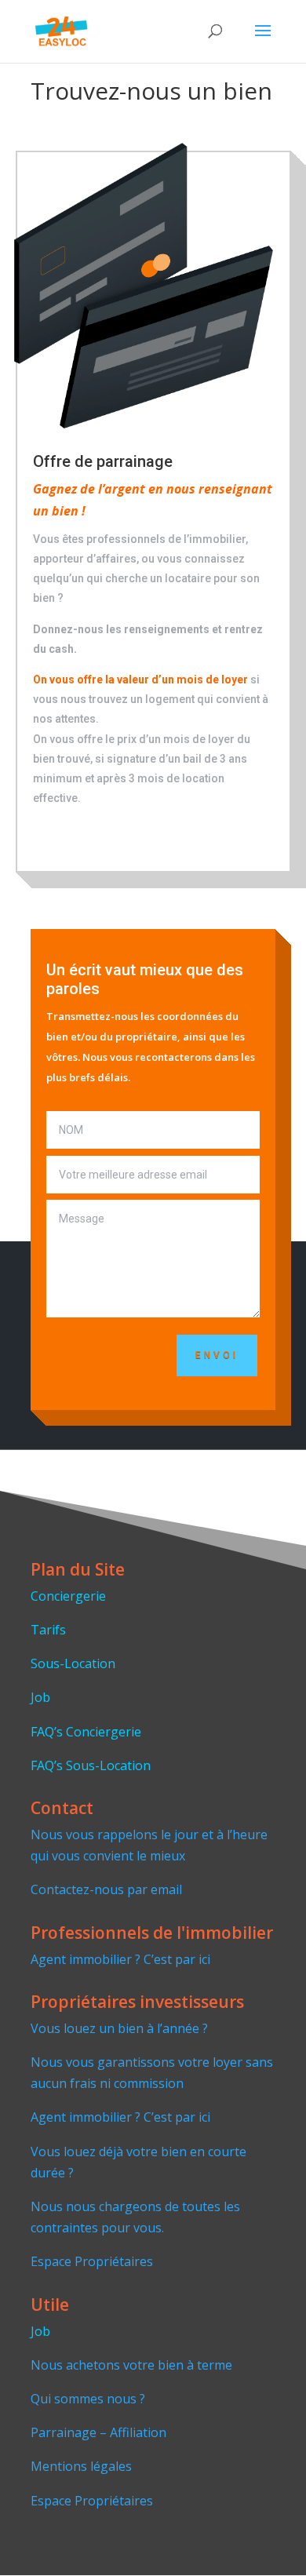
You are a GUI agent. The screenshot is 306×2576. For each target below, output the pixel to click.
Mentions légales (81, 2466)
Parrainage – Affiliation (98, 2432)
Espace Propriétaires (92, 2261)
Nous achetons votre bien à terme (131, 2365)
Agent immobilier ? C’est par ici (120, 1959)
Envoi (217, 1355)
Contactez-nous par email (106, 1889)
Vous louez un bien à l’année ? (119, 2028)
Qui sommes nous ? (88, 2399)
